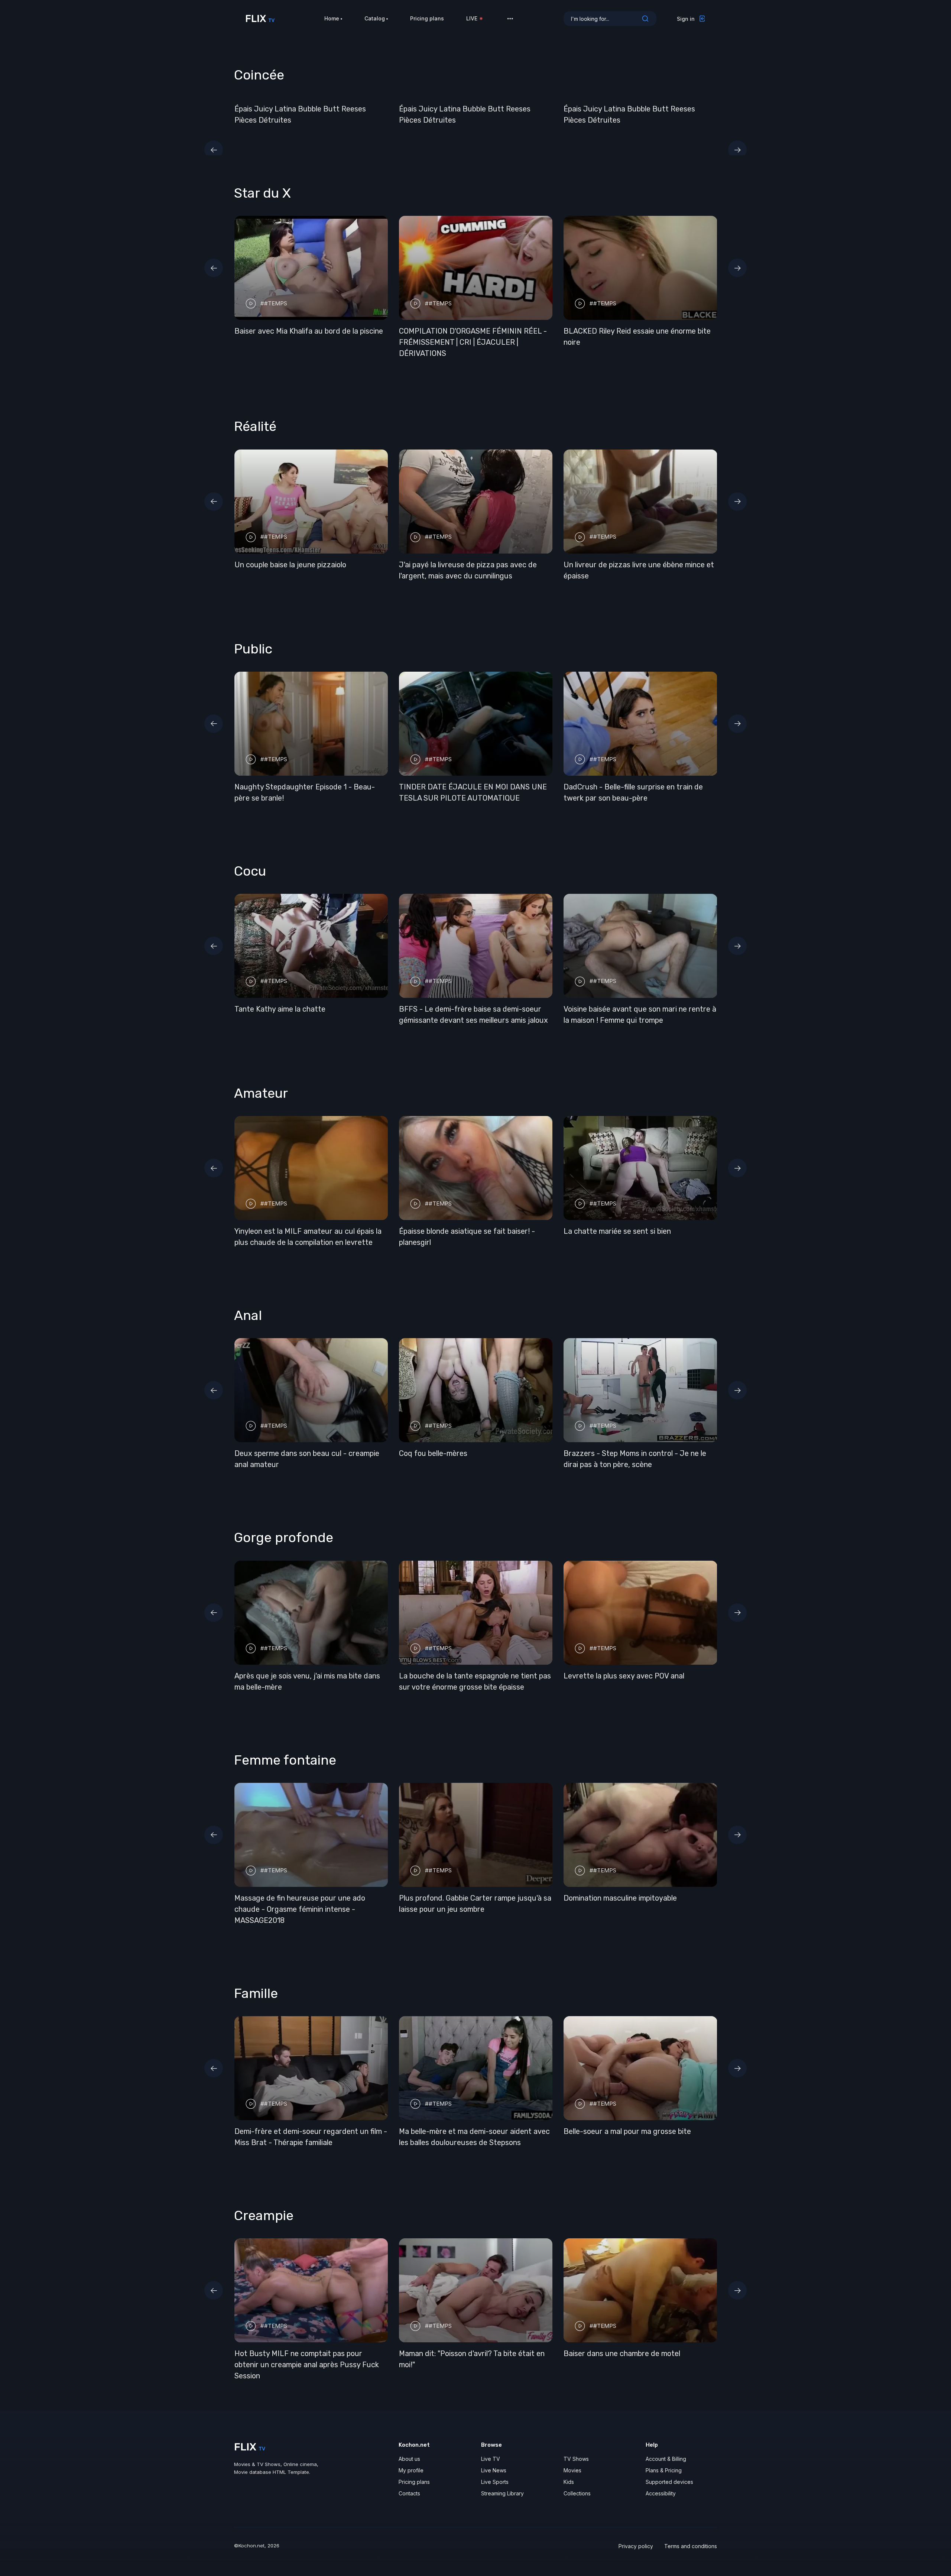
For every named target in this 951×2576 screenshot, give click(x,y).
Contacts (409, 2482)
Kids (569, 2471)
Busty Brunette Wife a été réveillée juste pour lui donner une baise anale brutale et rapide (562, 1242)
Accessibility (661, 2482)
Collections (577, 2482)
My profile (411, 2459)
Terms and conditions (691, 2535)
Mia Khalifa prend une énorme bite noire (492, 331)
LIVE (472, 18)
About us (409, 2448)
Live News (494, 2459)
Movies (572, 2459)
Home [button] (332, 18)
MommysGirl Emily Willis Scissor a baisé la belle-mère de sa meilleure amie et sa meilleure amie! (502, 565)
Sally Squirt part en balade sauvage (459, 1909)
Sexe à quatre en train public (376, 1231)
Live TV (491, 2448)
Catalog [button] (375, 18)
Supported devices (669, 2471)
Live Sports (495, 2471)
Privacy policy (636, 2535)
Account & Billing (666, 2448)
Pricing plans (427, 18)
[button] (510, 19)
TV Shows (576, 2448)
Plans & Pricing (664, 2459)
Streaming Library (502, 2482)
